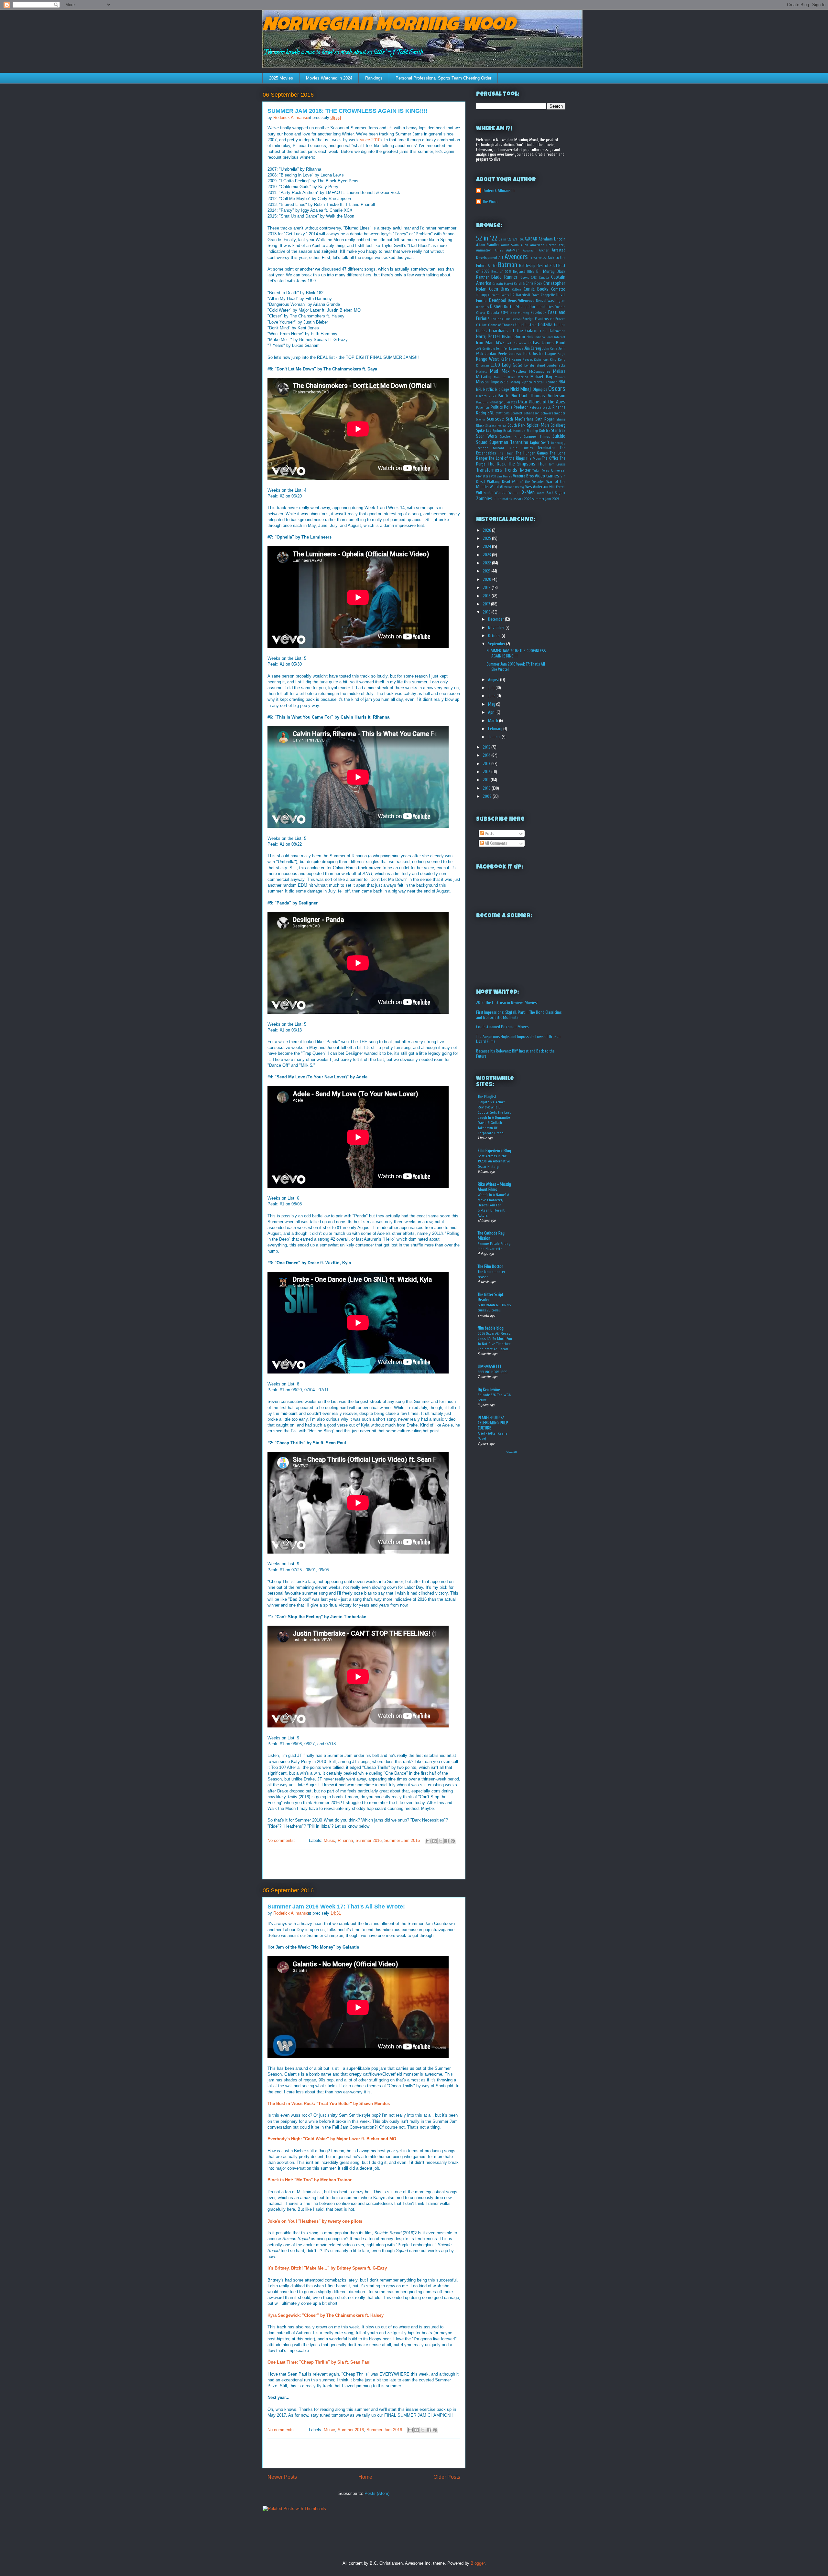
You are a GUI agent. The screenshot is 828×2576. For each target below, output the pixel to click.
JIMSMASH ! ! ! (489, 1367)
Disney (496, 306)
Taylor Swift (539, 442)
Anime (499, 251)
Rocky (481, 413)
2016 (487, 612)
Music (329, 1840)
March (494, 721)
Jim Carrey (533, 348)
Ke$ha (506, 359)
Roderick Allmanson (499, 191)
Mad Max (500, 371)
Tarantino (519, 442)
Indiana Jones (544, 337)
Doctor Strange (516, 307)
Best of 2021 (547, 266)
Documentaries (541, 307)
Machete (482, 372)
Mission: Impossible (492, 382)
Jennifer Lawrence (509, 349)
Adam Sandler (488, 245)
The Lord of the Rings (507, 458)
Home (365, 2477)
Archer (544, 250)
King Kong (558, 360)
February (496, 729)
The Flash (506, 453)
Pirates (512, 402)
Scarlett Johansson (525, 413)
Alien (524, 245)
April (492, 712)
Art (501, 257)
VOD (493, 476)
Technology (558, 443)
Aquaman (529, 251)
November (497, 628)
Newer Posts (282, 2477)
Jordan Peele (496, 353)
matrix (507, 499)
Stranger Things (537, 437)
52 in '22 (487, 238)
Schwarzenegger (553, 413)
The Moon (533, 459)
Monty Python (521, 382)
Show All (512, 1452)
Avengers (516, 257)
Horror (520, 337)
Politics (497, 407)
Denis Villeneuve (521, 300)
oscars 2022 (522, 499)
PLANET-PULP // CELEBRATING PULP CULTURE (493, 1423)
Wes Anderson (537, 487)
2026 (487, 530)
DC (512, 295)
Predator (521, 407)
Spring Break (502, 431)
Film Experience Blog (494, 1151)
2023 (487, 555)
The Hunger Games (532, 453)
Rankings (374, 78)
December (496, 619)
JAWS (500, 343)
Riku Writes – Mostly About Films (494, 1187)
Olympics (540, 389)
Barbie (492, 266)
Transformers (489, 470)
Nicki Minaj (521, 389)
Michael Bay (541, 377)
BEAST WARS (537, 258)
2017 (487, 604)
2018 (487, 596)
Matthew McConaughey (531, 372)
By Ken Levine (489, 1390)
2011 (487, 780)
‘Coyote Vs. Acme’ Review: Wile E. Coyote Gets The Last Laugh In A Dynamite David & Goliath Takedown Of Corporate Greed (494, 1117)
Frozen (560, 319)
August (494, 680)
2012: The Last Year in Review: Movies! (507, 1003)
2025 (487, 538)
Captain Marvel (503, 284)
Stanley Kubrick (538, 431)
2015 (487, 747)
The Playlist (487, 1097)
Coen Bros (499, 289)
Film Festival (513, 319)
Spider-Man (538, 425)
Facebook (539, 312)
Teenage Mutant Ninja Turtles (504, 448)
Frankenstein (545, 319)
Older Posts (447, 2477)
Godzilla (545, 325)
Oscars (557, 389)
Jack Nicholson (516, 343)
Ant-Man (513, 250)
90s (522, 240)
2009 (488, 796)
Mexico (523, 377)
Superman (499, 442)
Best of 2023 (501, 272)
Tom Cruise (557, 464)
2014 (487, 755)
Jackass (534, 343)
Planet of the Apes (547, 402)
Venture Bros (523, 476)
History (508, 337)
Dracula (493, 313)
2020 (488, 579)
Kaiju (561, 353)
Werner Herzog (514, 487)
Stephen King (511, 437)
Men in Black (504, 377)
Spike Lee (484, 430)
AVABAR (531, 239)
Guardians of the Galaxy (513, 331)
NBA (562, 382)
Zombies (484, 498)
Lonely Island (535, 365)
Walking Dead (498, 481)
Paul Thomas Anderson (542, 396)
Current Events (499, 295)
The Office (550, 458)
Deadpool (498, 300)
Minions (560, 377)
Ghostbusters (526, 325)
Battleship (527, 266)
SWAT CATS (503, 413)
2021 (487, 571)
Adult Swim (510, 245)
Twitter (525, 470)
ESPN (504, 313)
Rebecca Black (540, 407)
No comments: (282, 1840)
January (495, 737)
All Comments (495, 843)
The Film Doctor (490, 1266)
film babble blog (491, 1328)
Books (525, 278)
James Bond (554, 343)
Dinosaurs (482, 307)
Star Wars (487, 436)
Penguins (482, 402)
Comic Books (536, 289)
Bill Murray (546, 271)
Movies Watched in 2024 (329, 78)
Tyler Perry (541, 471)
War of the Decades (528, 482)
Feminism (497, 319)
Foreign (528, 319)
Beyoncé (519, 272)
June (492, 696)
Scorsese (495, 419)
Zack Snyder (556, 493)
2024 (487, 546)
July (492, 688)
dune (497, 499)
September (497, 644)
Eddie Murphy (519, 313)
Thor (542, 464)
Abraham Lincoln (552, 239)
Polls (508, 407)
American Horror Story (548, 245)
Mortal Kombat (545, 382)
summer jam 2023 (545, 499)
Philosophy (498, 402)
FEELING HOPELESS (492, 1372)
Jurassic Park (520, 353)
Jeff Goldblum (485, 349)
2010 (487, 788)
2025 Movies (281, 78)
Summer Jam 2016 (402, 1840)
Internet (560, 337)
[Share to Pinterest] (453, 1841)
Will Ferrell (557, 487)
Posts (489, 834)
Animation (484, 250)
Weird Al (496, 487)
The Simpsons (522, 464)
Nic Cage (502, 389)
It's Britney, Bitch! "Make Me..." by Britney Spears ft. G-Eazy (327, 2268)
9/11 (515, 239)
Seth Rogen (545, 419)
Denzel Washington (551, 301)
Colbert (517, 290)
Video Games (547, 476)
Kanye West (488, 359)
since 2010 (370, 140)
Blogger (478, 2563)
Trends (511, 470)
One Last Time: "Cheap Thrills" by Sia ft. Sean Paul (319, 2362)
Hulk (530, 337)
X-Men (528, 492)
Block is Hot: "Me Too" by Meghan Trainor (310, 2180)
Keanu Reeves (522, 360)
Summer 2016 (369, 1840)
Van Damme (504, 476)
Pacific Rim (507, 396)
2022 (487, 563)
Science (480, 420)
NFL (479, 389)
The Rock (496, 464)
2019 (487, 588)
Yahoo (540, 493)
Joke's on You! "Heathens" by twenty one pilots (315, 2221)
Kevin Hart (541, 360)
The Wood (490, 202)
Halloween (557, 331)
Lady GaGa (512, 365)
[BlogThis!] (434, 1841)
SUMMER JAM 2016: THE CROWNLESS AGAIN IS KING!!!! (348, 111)
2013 (487, 764)
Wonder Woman (507, 492)
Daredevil (523, 295)
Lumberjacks (556, 365)
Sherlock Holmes (496, 426)
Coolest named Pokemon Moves (502, 1027)
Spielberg (558, 425)
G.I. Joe (481, 325)
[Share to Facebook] (447, 1841)
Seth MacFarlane (520, 419)
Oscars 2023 (486, 396)
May (492, 704)
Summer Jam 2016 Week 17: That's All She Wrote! (336, 1907)
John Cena (550, 349)
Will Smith (484, 492)
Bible (531, 272)
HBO (543, 331)
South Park (517, 425)
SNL (491, 413)
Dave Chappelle (543, 295)
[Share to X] (441, 1841)
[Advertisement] (364, 1865)
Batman (508, 265)
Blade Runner (505, 277)
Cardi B (519, 284)
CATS (534, 278)
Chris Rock (534, 283)
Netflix (488, 389)
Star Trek (558, 430)
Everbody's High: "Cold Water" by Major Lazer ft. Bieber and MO (332, 2139)
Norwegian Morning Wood (389, 27)
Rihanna (345, 1840)
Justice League (544, 354)
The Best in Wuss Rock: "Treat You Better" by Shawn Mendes (329, 2104)
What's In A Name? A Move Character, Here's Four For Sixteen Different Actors (493, 1205)
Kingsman (483, 366)
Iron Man (485, 343)
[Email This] (428, 1841)
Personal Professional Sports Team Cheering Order (443, 78)
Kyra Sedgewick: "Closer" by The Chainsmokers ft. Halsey (326, 2315)
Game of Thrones (501, 325)
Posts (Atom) (377, 2493)
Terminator (546, 448)
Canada (544, 278)
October (495, 636)
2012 (487, 772)
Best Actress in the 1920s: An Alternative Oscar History (494, 1161)
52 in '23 (505, 239)
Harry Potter (488, 337)
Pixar (523, 402)
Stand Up (519, 431)
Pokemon (483, 407)
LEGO (495, 365)
